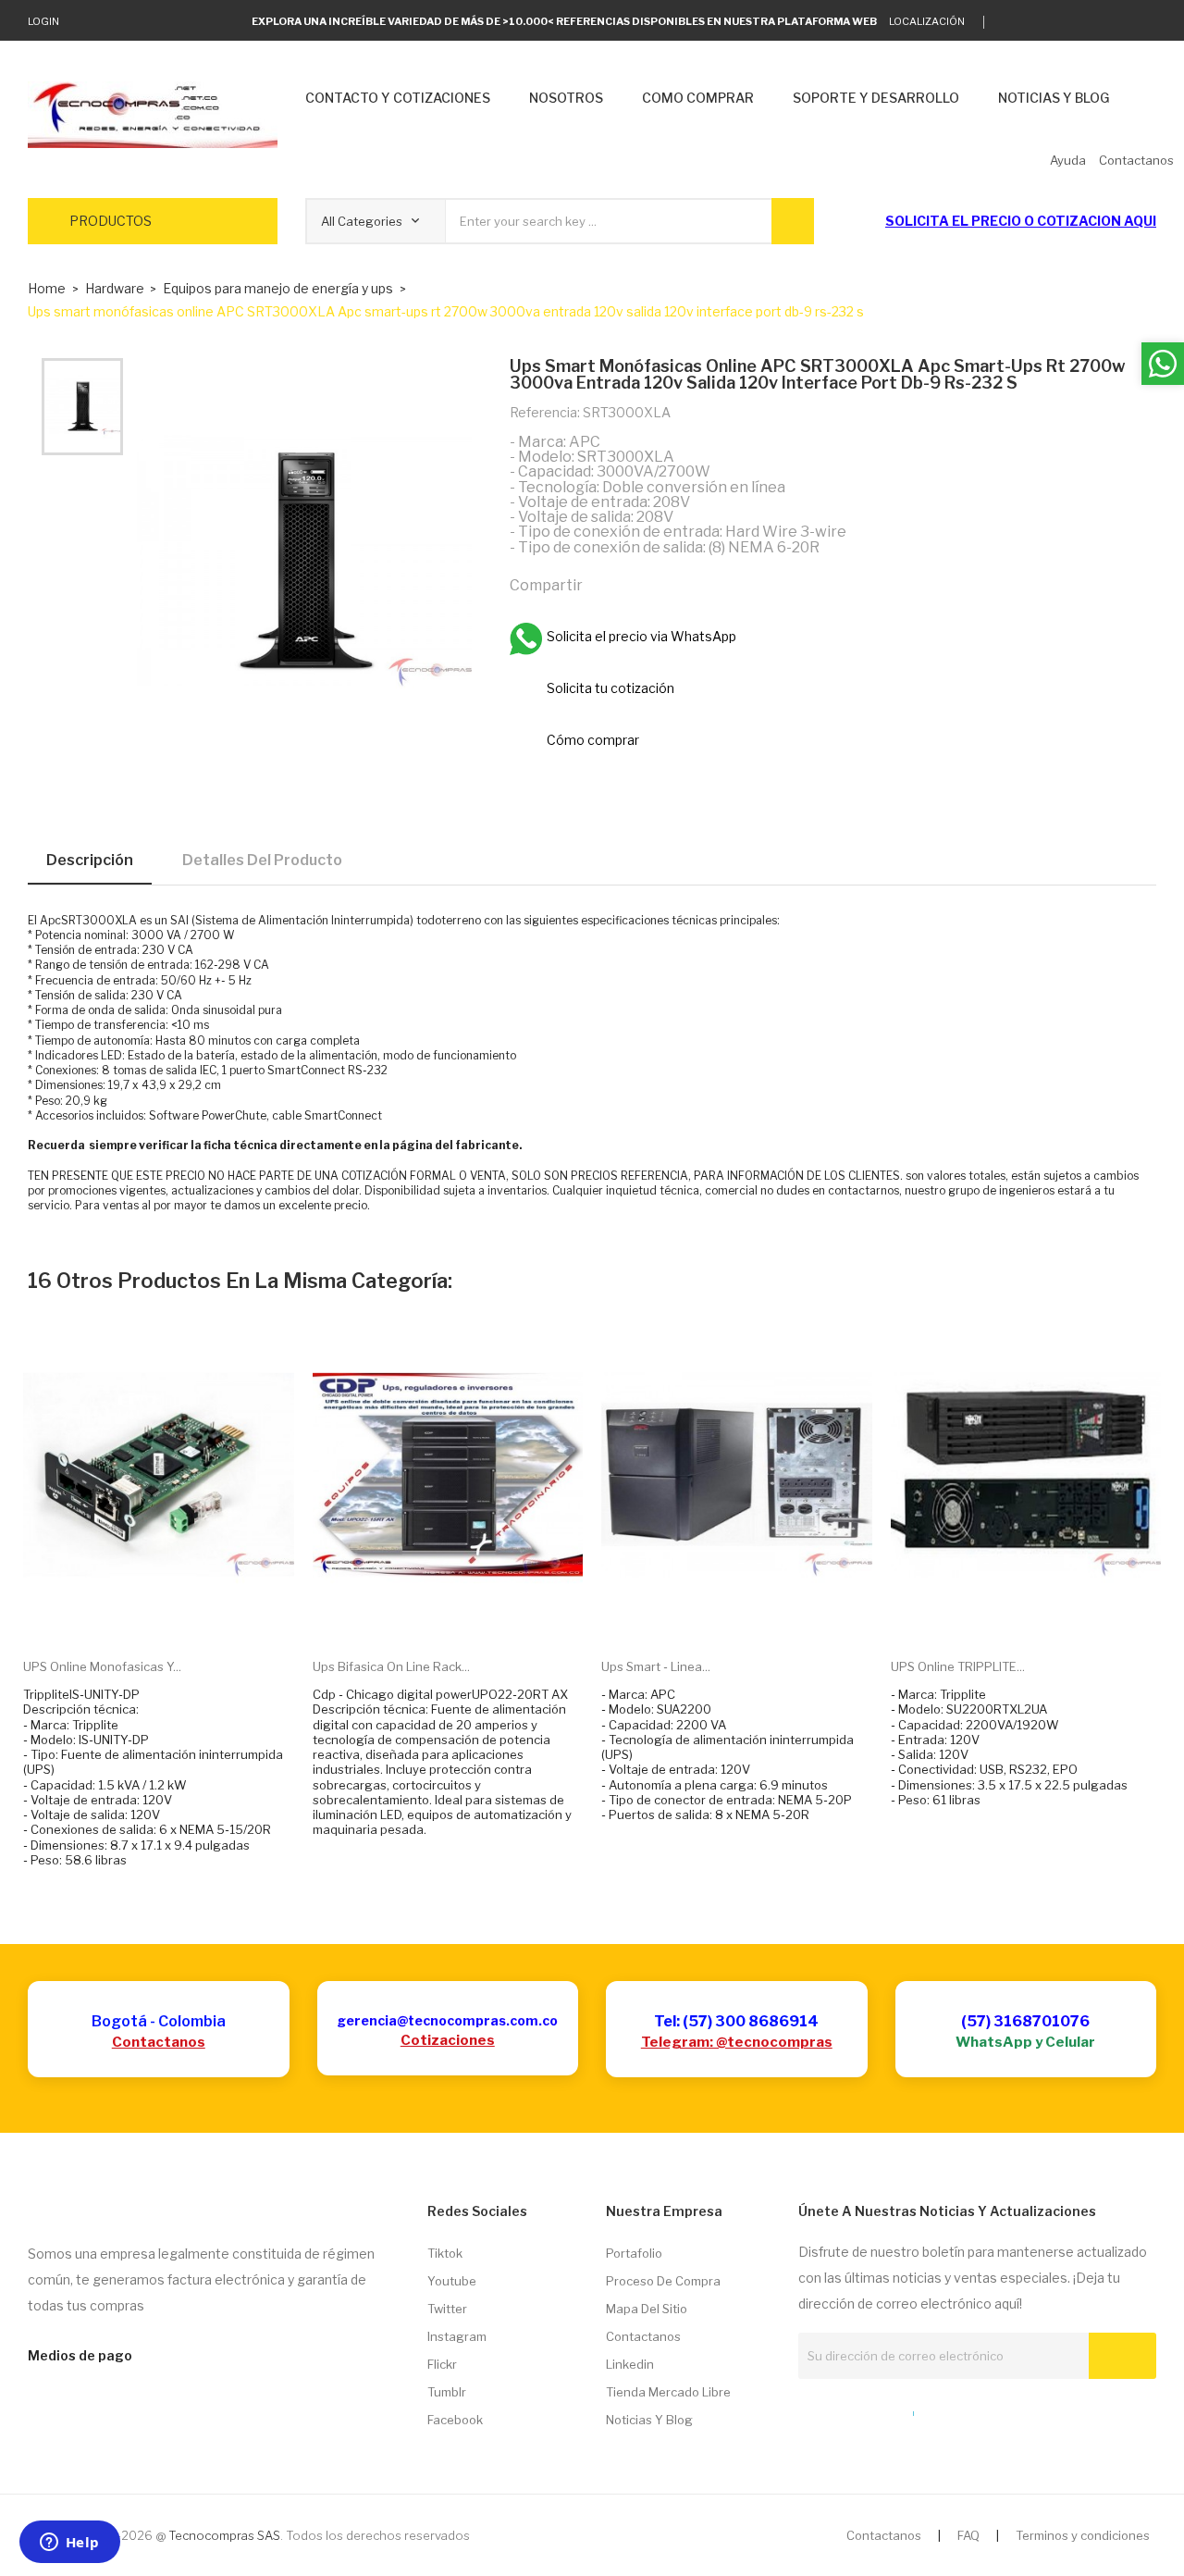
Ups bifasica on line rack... (391, 1666)
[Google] (1036, 22)
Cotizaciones (448, 2040)
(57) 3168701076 (1025, 2021)
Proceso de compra (663, 2281)
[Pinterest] (684, 585)
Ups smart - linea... (656, 1666)
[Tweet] (645, 585)
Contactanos (159, 2042)
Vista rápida (179, 1616)
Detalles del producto (262, 860)
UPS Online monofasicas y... (102, 1666)
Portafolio (634, 2253)
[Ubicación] (873, 2409)
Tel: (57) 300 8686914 (736, 2021)
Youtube (452, 2281)
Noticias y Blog (649, 2420)
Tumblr (447, 2392)
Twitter (447, 2309)
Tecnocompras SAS (224, 2535)
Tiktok (445, 2253)
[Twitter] (1008, 22)
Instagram (457, 2336)
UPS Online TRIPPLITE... (958, 1666)
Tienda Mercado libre (668, 2392)
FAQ (968, 2535)
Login (43, 21)
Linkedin (630, 2364)
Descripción (90, 860)
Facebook (455, 2420)
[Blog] (839, 2409)
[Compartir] (605, 585)
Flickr (442, 2364)
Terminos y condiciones (1083, 2535)
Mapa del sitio (647, 2309)
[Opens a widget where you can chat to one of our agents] (69, 2544)
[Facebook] (1094, 22)
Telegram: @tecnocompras (737, 2042)
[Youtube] (1122, 22)
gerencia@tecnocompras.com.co (447, 2020)
